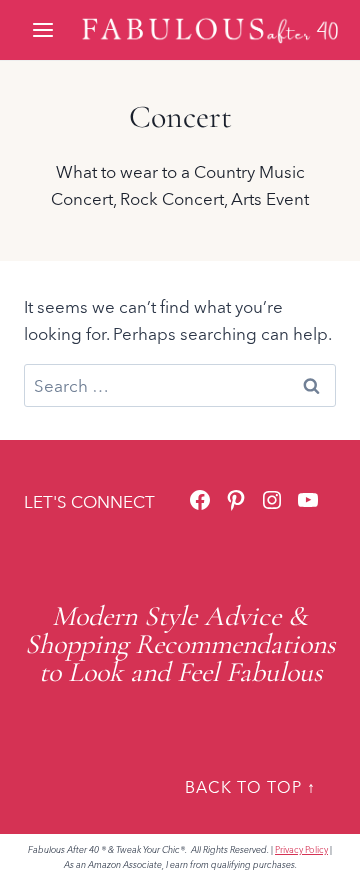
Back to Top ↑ (250, 787)
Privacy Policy (301, 849)
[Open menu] (44, 29)
